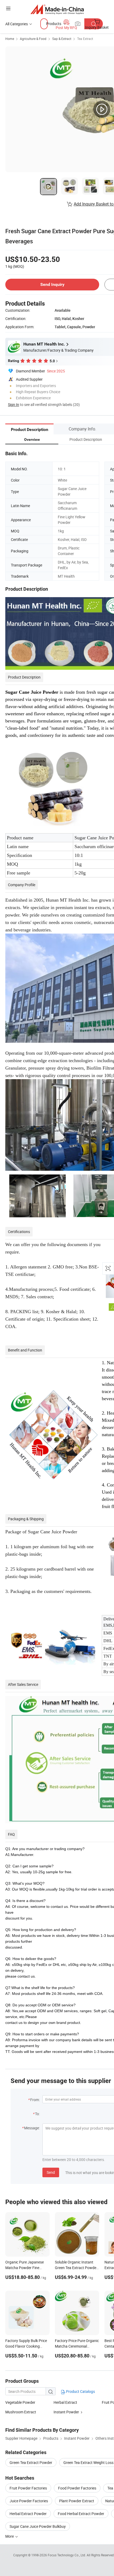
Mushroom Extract (21, 2412)
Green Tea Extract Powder (31, 2462)
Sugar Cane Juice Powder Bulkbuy (38, 2526)
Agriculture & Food (33, 39)
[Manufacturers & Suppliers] (57, 9)
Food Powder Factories (77, 2488)
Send (51, 2172)
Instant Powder (66, 2412)
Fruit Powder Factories (28, 2488)
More (10, 2536)
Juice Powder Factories (29, 2501)
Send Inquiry (52, 284)
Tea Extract (85, 39)
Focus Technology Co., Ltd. (67, 2555)
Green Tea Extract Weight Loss (88, 2462)
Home (10, 39)
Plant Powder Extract (77, 2501)
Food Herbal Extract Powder (81, 2514)
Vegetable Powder (20, 2402)
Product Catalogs (80, 2391)
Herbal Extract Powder (28, 2514)
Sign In (14, 404)
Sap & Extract (62, 39)
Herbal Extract (65, 2402)
